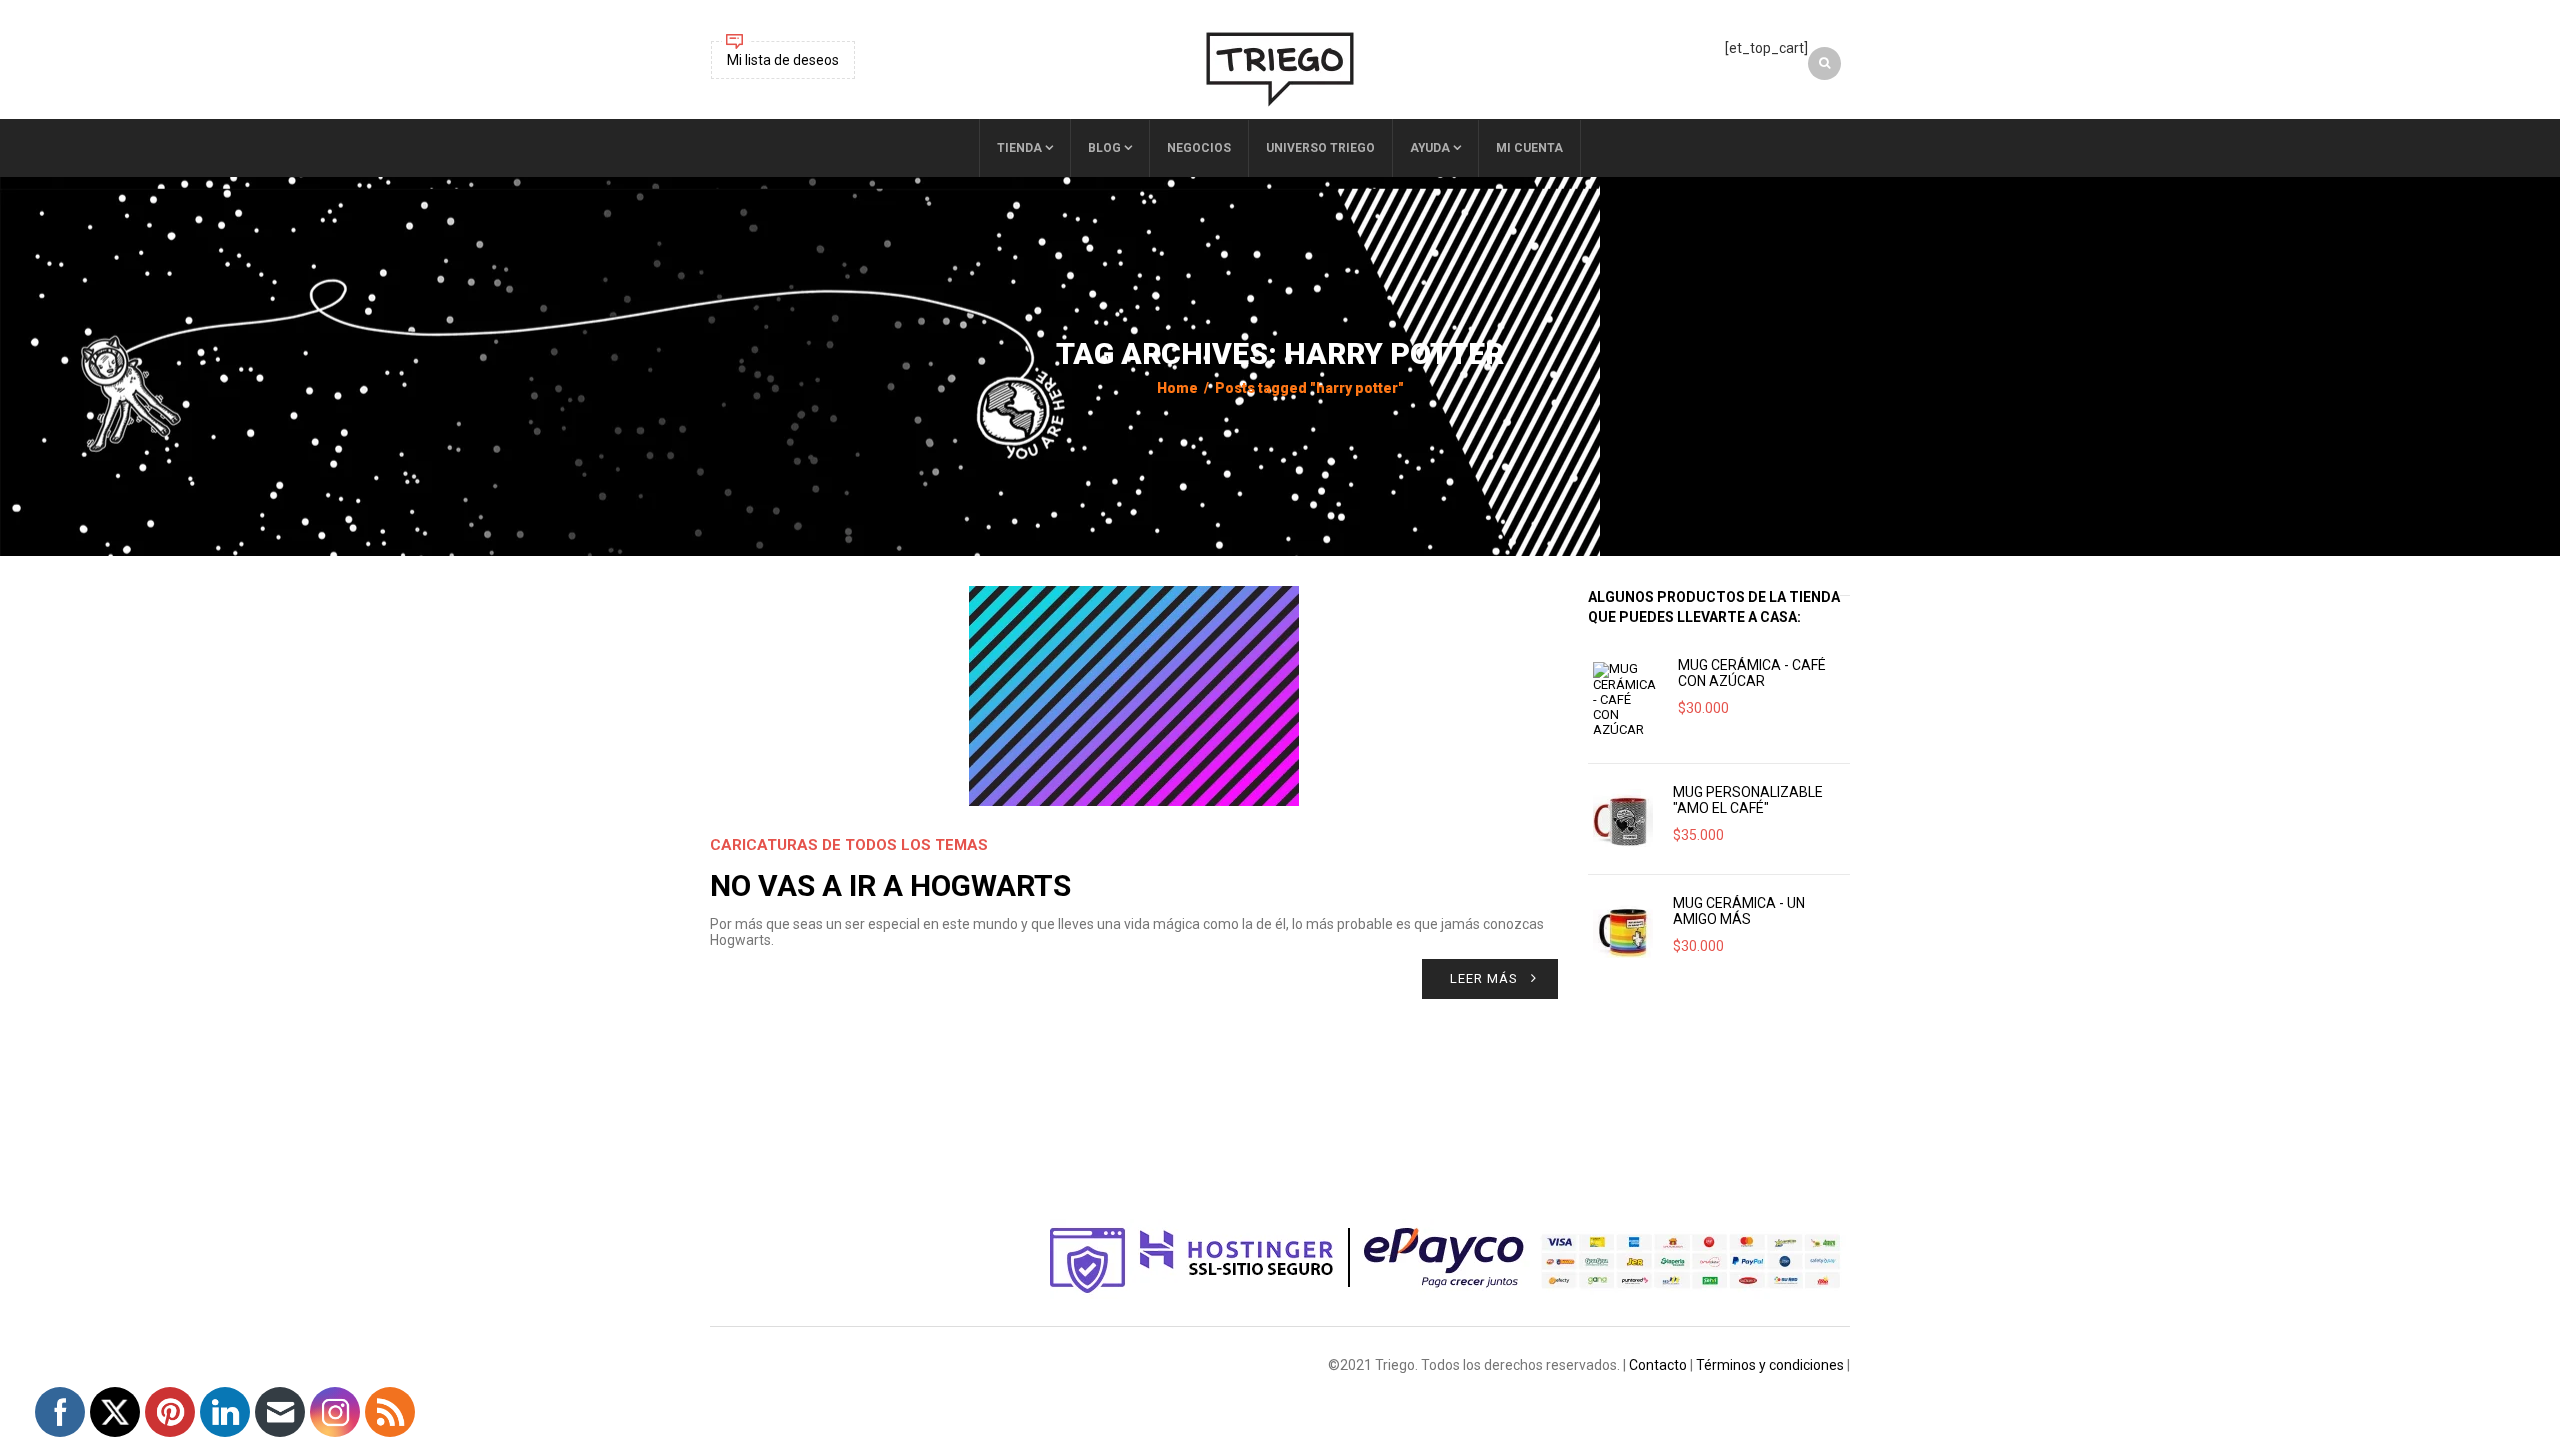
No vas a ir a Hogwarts (890, 885)
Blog (1104, 148)
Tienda (1019, 148)
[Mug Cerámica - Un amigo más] (1623, 930)
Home (1177, 388)
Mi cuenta (1529, 148)
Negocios (1199, 148)
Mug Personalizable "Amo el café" (1748, 800)
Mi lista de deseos (783, 60)
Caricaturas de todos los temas (849, 845)
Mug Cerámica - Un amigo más (1739, 911)
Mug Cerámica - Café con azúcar (1752, 673)
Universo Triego (1320, 148)
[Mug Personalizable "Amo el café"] (1623, 819)
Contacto (1658, 1365)
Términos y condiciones (1770, 1365)
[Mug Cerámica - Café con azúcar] (1625, 699)
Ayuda (1430, 148)
